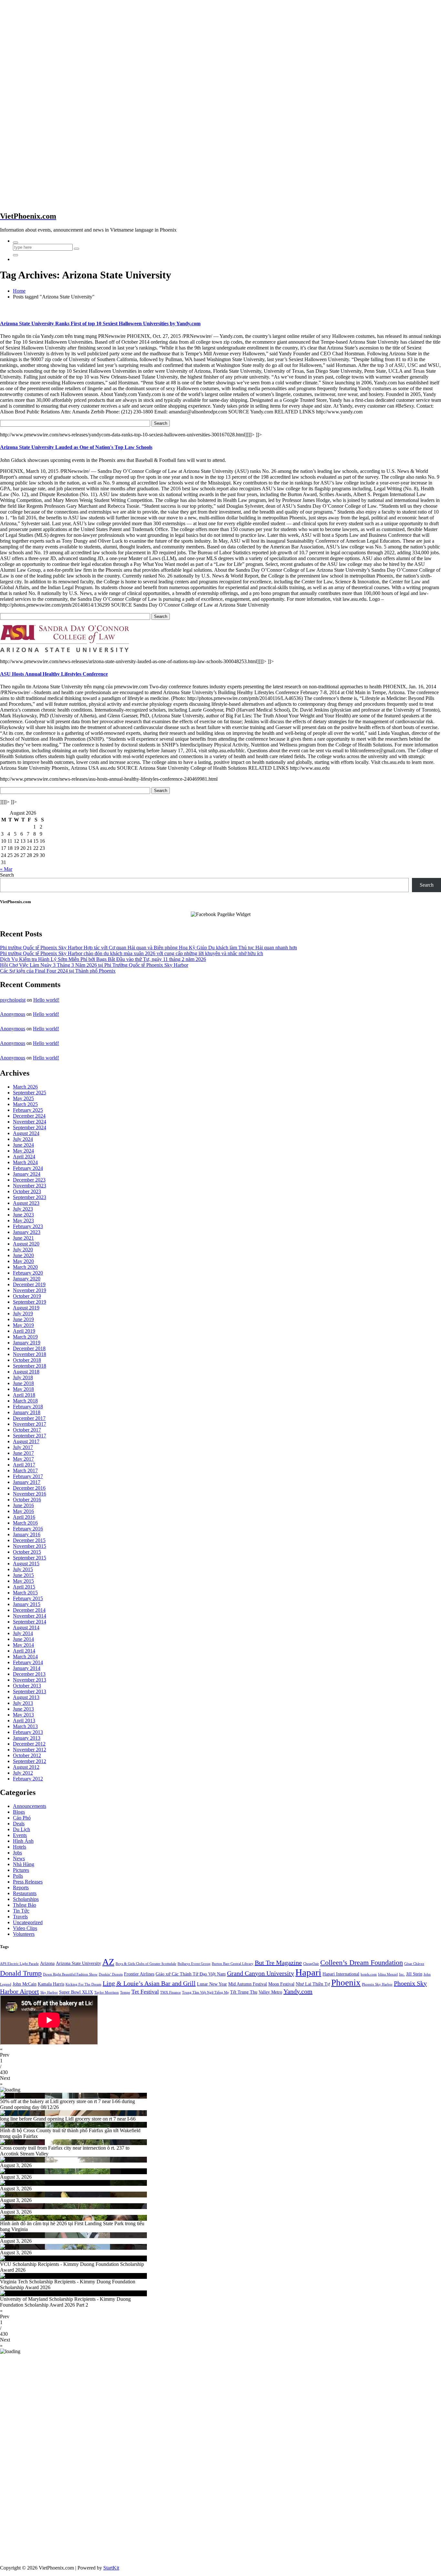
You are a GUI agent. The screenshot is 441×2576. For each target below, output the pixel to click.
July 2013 (23, 1703)
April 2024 (24, 1157)
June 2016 (23, 1505)
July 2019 (23, 1314)
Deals (19, 1824)
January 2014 (27, 1668)
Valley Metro (270, 1992)
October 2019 (27, 1296)
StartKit (111, 2568)
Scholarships (26, 1899)
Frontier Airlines (139, 1974)
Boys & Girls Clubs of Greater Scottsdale (146, 1964)
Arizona (47, 1963)
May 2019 (23, 1325)
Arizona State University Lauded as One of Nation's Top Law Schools (76, 447)
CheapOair (311, 1964)
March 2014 (25, 1657)
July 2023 (23, 1209)
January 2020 (27, 1279)
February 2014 (28, 1662)
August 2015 (26, 1564)
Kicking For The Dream (83, 1984)
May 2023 (23, 1220)
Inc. (402, 1974)
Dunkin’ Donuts (111, 1974)
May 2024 (23, 1151)
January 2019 (27, 1343)
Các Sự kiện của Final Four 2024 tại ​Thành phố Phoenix (58, 971)
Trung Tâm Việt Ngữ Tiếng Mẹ (205, 1992)
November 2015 (30, 1546)
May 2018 (23, 1389)
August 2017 (26, 1441)
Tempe (125, 1992)
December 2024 (29, 1116)
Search (7, 875)
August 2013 (26, 1697)
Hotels (20, 1847)
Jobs (17, 1853)
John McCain (25, 1984)
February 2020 (28, 1273)
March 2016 (25, 1523)
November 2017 (30, 1424)
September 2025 (30, 1093)
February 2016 (28, 1529)
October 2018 (27, 1360)
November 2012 (30, 1750)
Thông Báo (25, 1905)
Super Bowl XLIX (76, 1992)
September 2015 (30, 1558)
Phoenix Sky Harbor (377, 1984)
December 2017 (29, 1418)
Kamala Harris (51, 1984)
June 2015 (23, 1575)
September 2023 (30, 1197)
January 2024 (27, 1174)
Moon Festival (281, 1984)
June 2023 (23, 1215)
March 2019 (25, 1337)
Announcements (30, 1806)
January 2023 (27, 1232)
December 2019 (29, 1284)
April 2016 (24, 1517)
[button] (221, 2052)
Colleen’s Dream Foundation (362, 1962)
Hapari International (341, 1974)
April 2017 (24, 1465)
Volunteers (24, 1934)
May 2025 (23, 1098)
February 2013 (28, 1732)
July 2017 (23, 1447)
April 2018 (24, 1395)
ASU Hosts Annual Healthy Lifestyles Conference (54, 674)
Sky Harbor (49, 1992)
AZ (108, 1962)
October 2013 (27, 1686)
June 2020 (23, 1255)
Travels (20, 1917)
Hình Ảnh (23, 1841)
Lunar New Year (212, 1984)
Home (19, 291)
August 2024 (26, 1133)
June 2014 (23, 1639)
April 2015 (24, 1587)
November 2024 (30, 1122)
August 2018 (26, 1372)
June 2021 (23, 1238)
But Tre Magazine (278, 1963)
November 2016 (30, 1494)
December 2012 (29, 1744)
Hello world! (46, 1000)
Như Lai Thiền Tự (313, 1984)
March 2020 (25, 1267)
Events (20, 1835)
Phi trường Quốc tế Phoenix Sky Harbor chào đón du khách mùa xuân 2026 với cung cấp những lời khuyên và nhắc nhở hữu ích (132, 953)
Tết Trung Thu (244, 1992)
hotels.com (369, 1974)
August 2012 (26, 1767)
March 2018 (25, 1401)
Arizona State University (78, 1963)
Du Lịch (21, 1829)
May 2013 (23, 1715)
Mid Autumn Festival (248, 1984)
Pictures (21, 1870)
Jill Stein (414, 1974)
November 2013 (30, 1680)
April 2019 (24, 1331)
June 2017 (23, 1453)
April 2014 (24, 1651)
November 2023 (30, 1186)
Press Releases (28, 1882)
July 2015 (23, 1569)
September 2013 (30, 1691)
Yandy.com (298, 1991)
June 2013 (23, 1709)
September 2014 (30, 1622)
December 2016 (29, 1488)
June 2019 (23, 1319)
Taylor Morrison (107, 1992)
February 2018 (28, 1407)
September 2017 (30, 1436)
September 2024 (30, 1127)
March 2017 (25, 1471)
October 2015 (27, 1552)
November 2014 (30, 1616)
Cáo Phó (22, 1818)
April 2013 (24, 1721)
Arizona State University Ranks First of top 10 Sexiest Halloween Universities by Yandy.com (100, 323)
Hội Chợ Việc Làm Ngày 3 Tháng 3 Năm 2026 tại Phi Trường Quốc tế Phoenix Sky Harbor (94, 965)
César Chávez (414, 1964)
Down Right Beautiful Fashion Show (70, 1974)
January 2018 (27, 1412)
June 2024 (23, 1145)
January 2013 (27, 1738)
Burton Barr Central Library (233, 1964)
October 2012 (27, 1755)
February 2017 (28, 1476)
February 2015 (28, 1598)
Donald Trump (21, 1973)
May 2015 (23, 1581)
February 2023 (28, 1226)
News (19, 1858)
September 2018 (30, 1366)
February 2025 (28, 1110)
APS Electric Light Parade (19, 1964)
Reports (21, 1888)
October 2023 (27, 1191)
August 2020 (26, 1244)
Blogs (19, 1812)
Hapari (308, 1972)
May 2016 (23, 1511)
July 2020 (23, 1250)
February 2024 (28, 1168)
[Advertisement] (54, 56)
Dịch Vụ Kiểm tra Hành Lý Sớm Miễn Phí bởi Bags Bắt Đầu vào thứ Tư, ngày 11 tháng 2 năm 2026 (103, 959)
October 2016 (27, 1500)
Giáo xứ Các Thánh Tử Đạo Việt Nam (191, 1974)
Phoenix (346, 1983)
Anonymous (13, 1014)
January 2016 (27, 1534)
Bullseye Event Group (194, 1964)
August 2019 (26, 1308)
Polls (18, 1876)
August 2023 (26, 1203)
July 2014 (23, 1633)
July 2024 (23, 1139)
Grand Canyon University (261, 1973)
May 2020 (23, 1261)
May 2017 (23, 1459)
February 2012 (28, 1779)
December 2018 (29, 1348)
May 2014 (23, 1645)
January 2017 (27, 1482)
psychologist (13, 1000)
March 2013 (25, 1726)
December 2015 (29, 1540)
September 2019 (30, 1302)
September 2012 (30, 1761)
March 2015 (25, 1593)
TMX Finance (170, 1992)
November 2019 (30, 1290)
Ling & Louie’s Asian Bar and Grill (149, 1983)
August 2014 (26, 1627)
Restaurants (25, 1893)
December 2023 (29, 1180)
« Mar (6, 869)
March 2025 (25, 1104)
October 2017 (27, 1430)
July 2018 (23, 1377)
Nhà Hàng (24, 1864)
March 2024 (25, 1162)
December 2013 (29, 1674)
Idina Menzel (388, 1974)
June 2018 (23, 1383)
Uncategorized (28, 1922)
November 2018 (30, 1354)
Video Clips (25, 1928)
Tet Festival (145, 1992)
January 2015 (27, 1604)
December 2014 (29, 1610)
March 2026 (25, 1087)
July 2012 (23, 1773)
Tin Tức (21, 1911)
